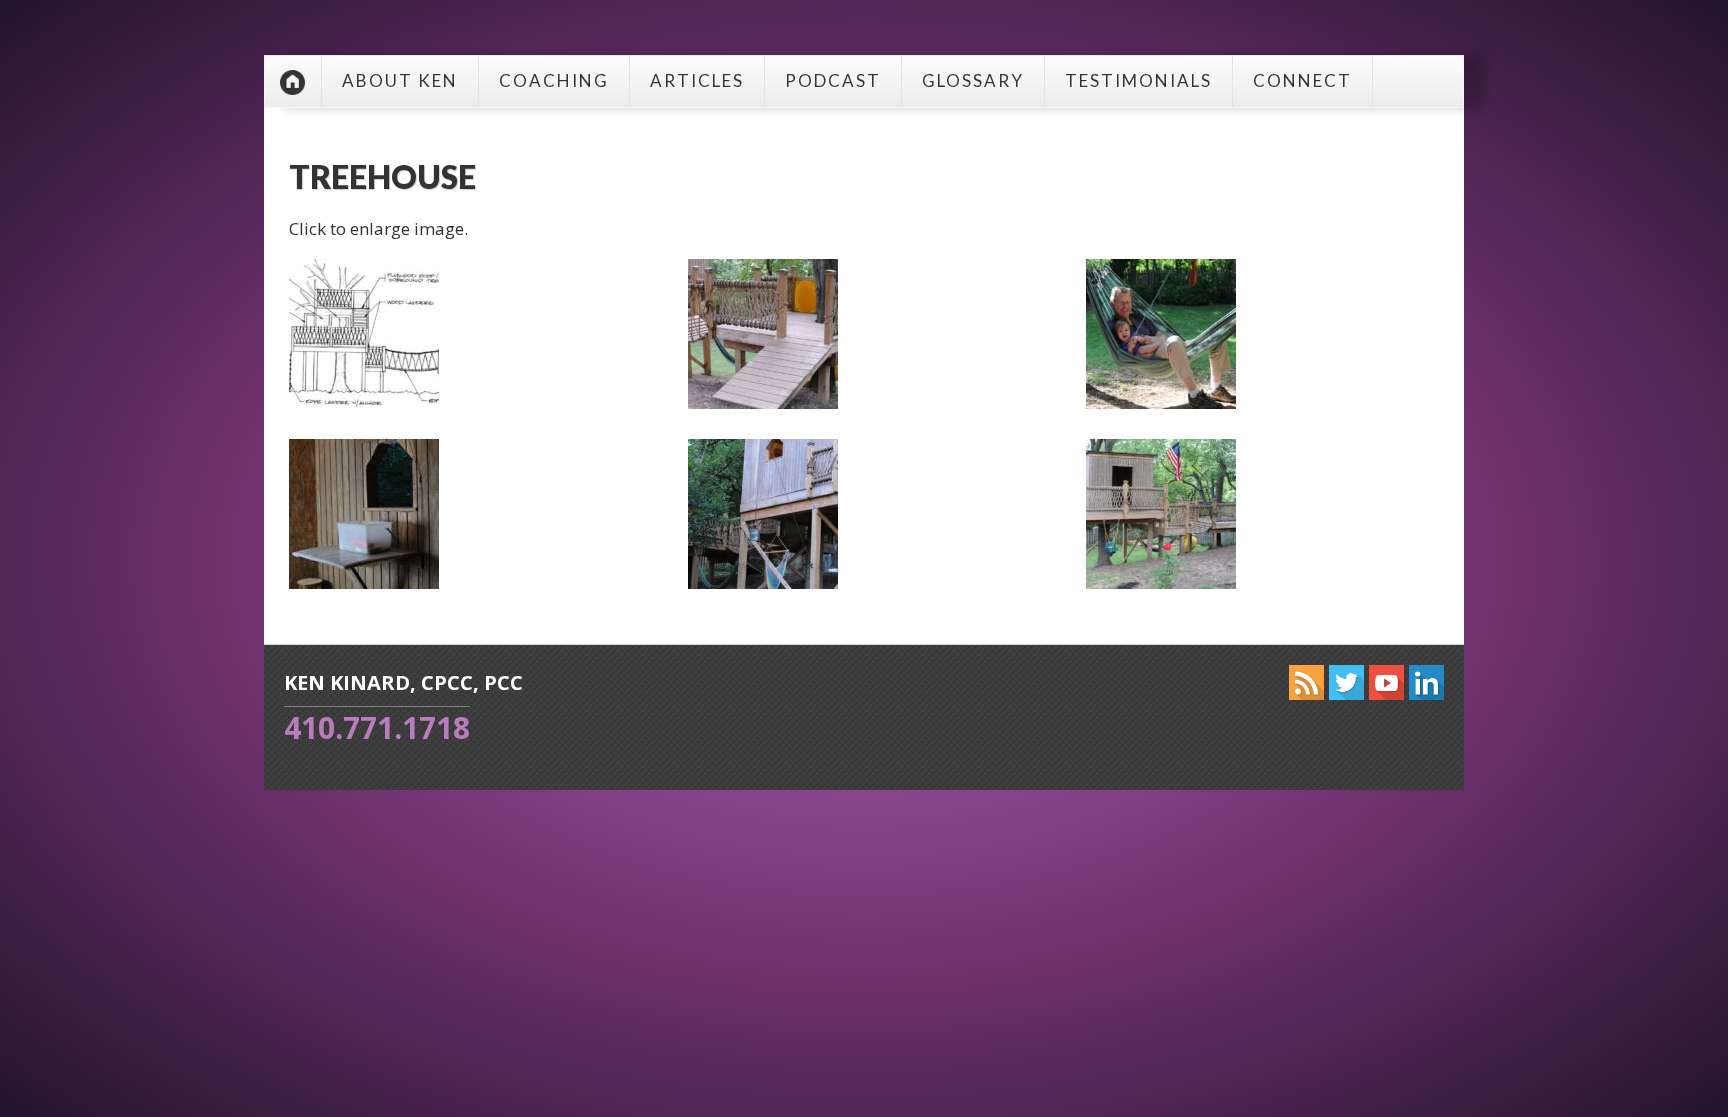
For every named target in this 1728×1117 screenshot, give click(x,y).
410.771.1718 (377, 727)
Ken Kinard (293, 81)
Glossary (973, 80)
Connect (1302, 80)
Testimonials (1138, 80)
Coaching (554, 80)
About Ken (400, 80)
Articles (697, 80)
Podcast (833, 80)
